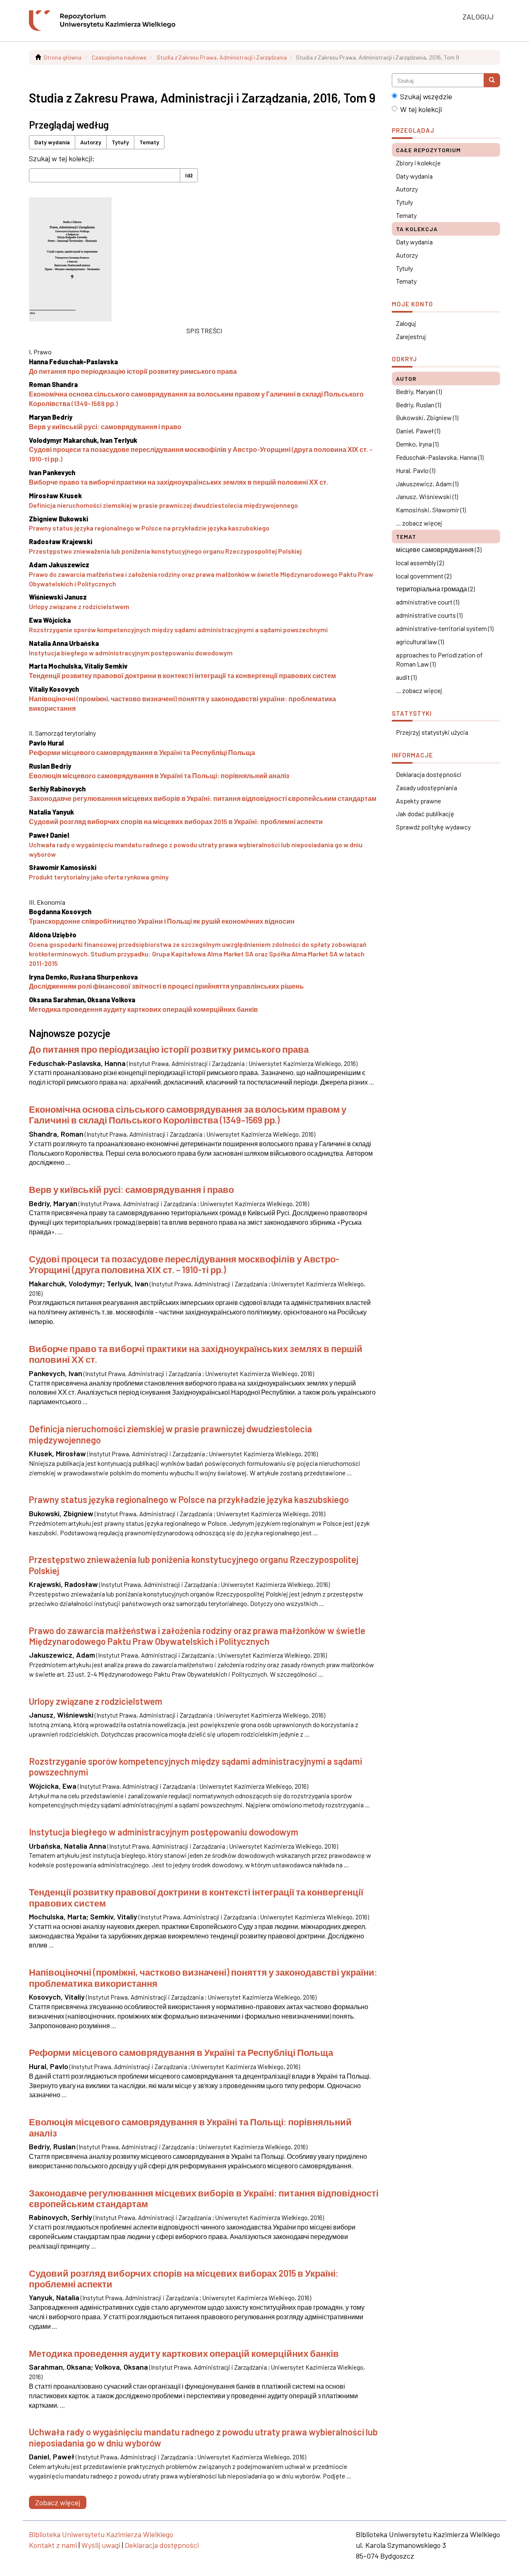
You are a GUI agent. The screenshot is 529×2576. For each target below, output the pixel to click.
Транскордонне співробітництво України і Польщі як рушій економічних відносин (162, 921)
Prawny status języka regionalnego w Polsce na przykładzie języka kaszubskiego (149, 528)
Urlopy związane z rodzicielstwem (79, 606)
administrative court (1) (428, 602)
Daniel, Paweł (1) (418, 431)
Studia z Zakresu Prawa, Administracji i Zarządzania (222, 57)
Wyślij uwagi (101, 2545)
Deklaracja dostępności (429, 774)
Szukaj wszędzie (426, 96)
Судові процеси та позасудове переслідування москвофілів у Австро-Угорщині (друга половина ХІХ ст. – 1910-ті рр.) (184, 1264)
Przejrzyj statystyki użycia (432, 732)
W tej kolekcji (421, 109)
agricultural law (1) (420, 642)
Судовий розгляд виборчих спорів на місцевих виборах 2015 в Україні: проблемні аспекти (176, 821)
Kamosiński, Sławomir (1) (431, 510)
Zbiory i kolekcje (418, 163)
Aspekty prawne (418, 801)
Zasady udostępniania (427, 787)
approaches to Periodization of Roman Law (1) (439, 660)
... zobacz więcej (419, 523)
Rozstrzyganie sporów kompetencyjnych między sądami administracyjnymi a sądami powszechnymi (178, 630)
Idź (189, 175)
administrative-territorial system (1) (445, 628)
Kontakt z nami (53, 2545)
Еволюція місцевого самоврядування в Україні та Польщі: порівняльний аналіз (159, 775)
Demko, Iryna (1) (417, 444)
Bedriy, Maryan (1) (419, 391)
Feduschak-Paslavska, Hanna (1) (440, 457)
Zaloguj (406, 323)
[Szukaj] (492, 80)
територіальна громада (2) (435, 589)
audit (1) (406, 677)
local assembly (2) (420, 563)
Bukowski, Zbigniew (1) (427, 417)
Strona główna (62, 57)
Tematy (149, 142)
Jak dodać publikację (425, 814)
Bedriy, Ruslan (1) (418, 405)
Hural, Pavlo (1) (416, 470)
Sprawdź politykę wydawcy (433, 827)
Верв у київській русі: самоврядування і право (105, 427)
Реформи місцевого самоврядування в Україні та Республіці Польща (142, 752)
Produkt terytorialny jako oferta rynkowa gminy (99, 877)
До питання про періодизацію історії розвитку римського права (133, 371)
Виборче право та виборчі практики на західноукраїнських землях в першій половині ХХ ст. (179, 482)
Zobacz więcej (58, 2502)
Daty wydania (52, 142)
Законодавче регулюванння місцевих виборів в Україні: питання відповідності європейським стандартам (203, 798)
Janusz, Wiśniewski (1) (427, 496)
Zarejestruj (411, 336)
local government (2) (424, 576)
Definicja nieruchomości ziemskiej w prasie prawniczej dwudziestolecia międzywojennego (163, 505)
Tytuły (120, 142)
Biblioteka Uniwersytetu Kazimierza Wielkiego (101, 2534)
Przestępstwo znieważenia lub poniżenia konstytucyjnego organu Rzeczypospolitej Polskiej (165, 551)
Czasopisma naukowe (119, 57)
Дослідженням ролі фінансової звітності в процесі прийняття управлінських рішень (166, 986)
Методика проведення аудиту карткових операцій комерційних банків (143, 1009)
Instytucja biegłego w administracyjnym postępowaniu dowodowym (131, 653)
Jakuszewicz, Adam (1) (427, 484)
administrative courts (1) (429, 615)
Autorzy (91, 142)
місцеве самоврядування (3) (439, 549)
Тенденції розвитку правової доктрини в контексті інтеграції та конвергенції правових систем (182, 675)
